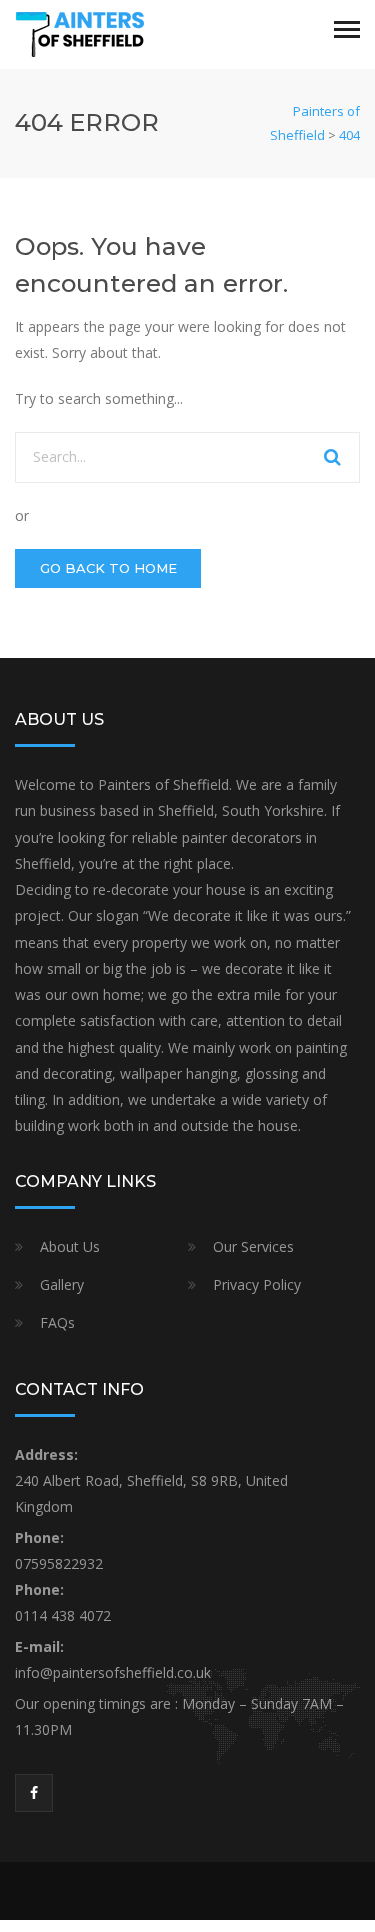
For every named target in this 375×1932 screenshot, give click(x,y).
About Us (70, 1246)
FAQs (57, 1322)
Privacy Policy (257, 1284)
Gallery (62, 1284)
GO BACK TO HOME (108, 568)
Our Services (253, 1246)
